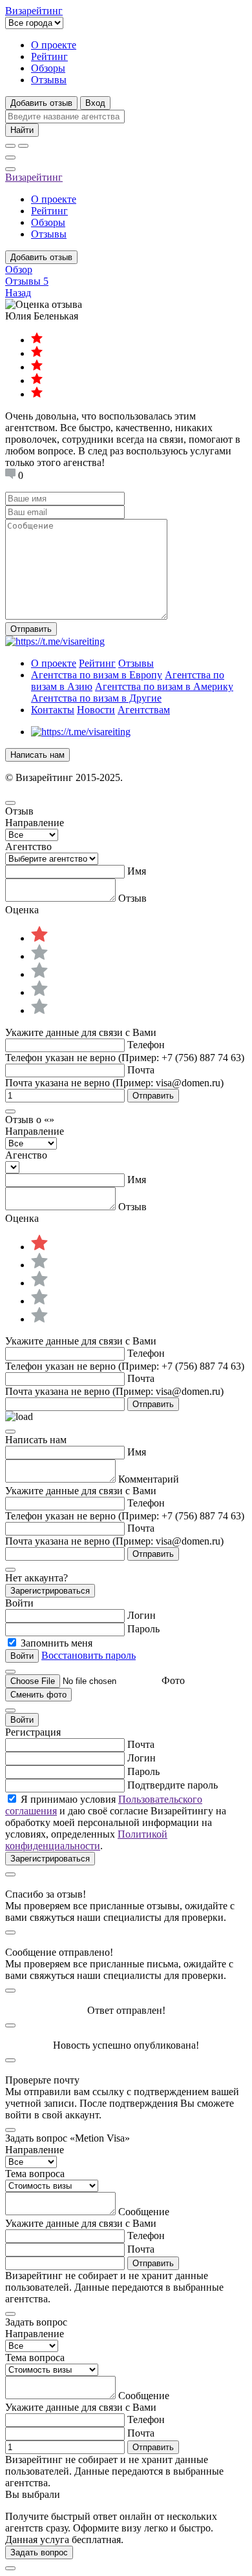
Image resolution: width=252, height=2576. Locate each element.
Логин (142, 1615)
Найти (22, 130)
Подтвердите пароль (173, 1785)
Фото (173, 1680)
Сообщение (144, 2212)
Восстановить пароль (89, 1655)
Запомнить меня (57, 1643)
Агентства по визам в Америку (164, 686)
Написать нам (37, 755)
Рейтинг (49, 56)
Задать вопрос (39, 2552)
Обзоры (48, 68)
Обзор (19, 269)
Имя (137, 871)
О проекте (54, 45)
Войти (22, 1720)
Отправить (31, 629)
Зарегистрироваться (50, 1591)
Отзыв (132, 898)
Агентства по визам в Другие (96, 698)
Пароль (143, 1629)
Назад (18, 293)
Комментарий (149, 1479)
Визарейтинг (34, 177)
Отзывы (49, 80)
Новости (96, 710)
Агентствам (144, 710)
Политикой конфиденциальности (86, 1840)
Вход (95, 103)
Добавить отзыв (41, 103)
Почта (141, 1070)
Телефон (146, 1045)
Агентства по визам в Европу (97, 675)
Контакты (53, 710)
